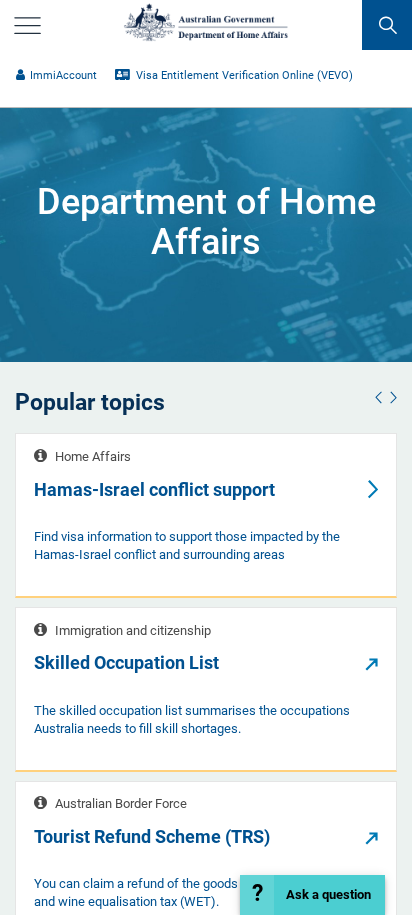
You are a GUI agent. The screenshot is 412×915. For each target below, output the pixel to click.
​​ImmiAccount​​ (63, 75)
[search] (387, 25)
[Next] (392, 399)
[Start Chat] (312, 895)
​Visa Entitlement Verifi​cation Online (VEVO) (243, 75)
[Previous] (381, 399)
